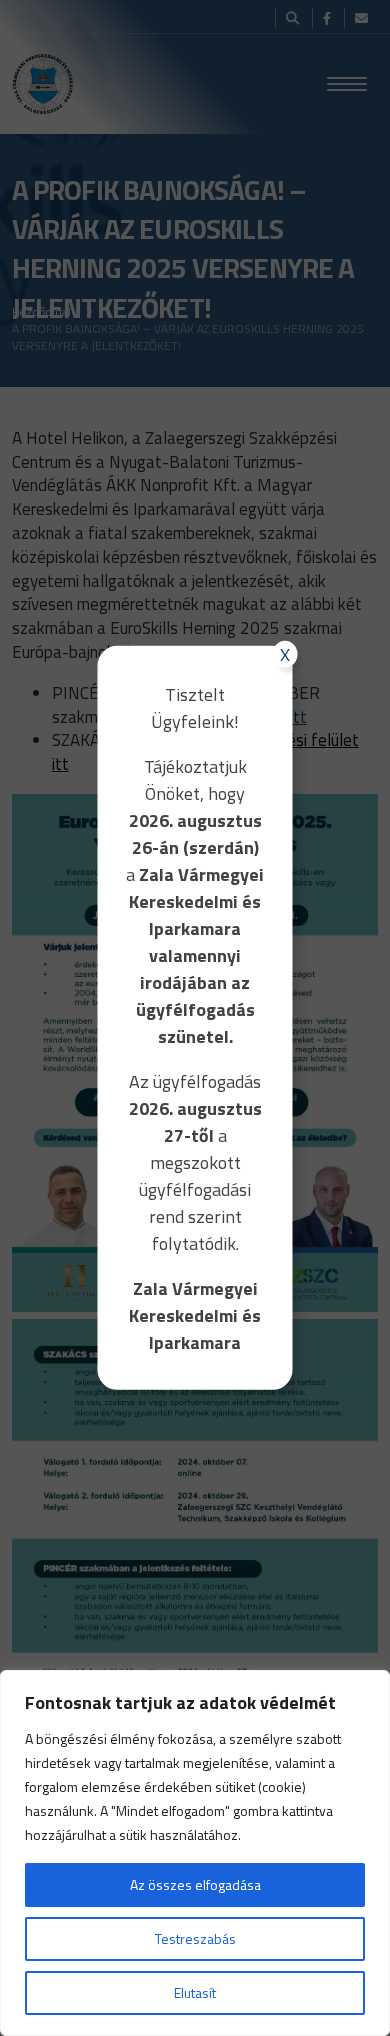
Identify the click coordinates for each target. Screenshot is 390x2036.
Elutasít (195, 1992)
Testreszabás (195, 1938)
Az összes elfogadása (195, 1884)
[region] (195, 1853)
